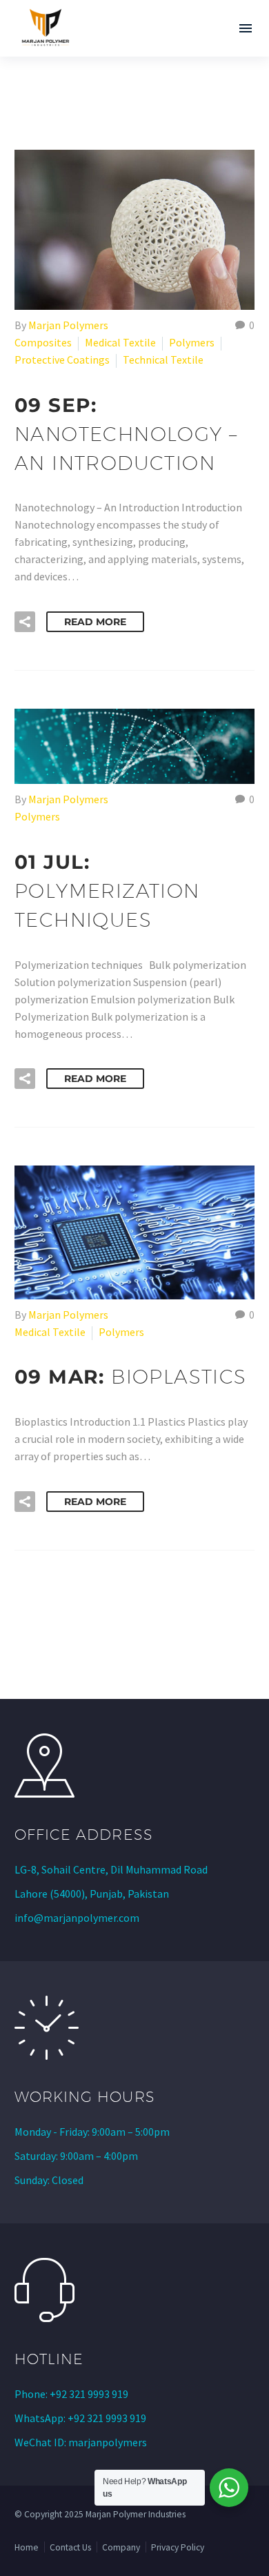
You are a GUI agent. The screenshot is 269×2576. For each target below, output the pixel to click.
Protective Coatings (62, 360)
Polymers (192, 342)
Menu (246, 28)
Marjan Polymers (68, 325)
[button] (25, 622)
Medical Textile (120, 342)
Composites (43, 342)
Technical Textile (163, 360)
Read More (95, 622)
